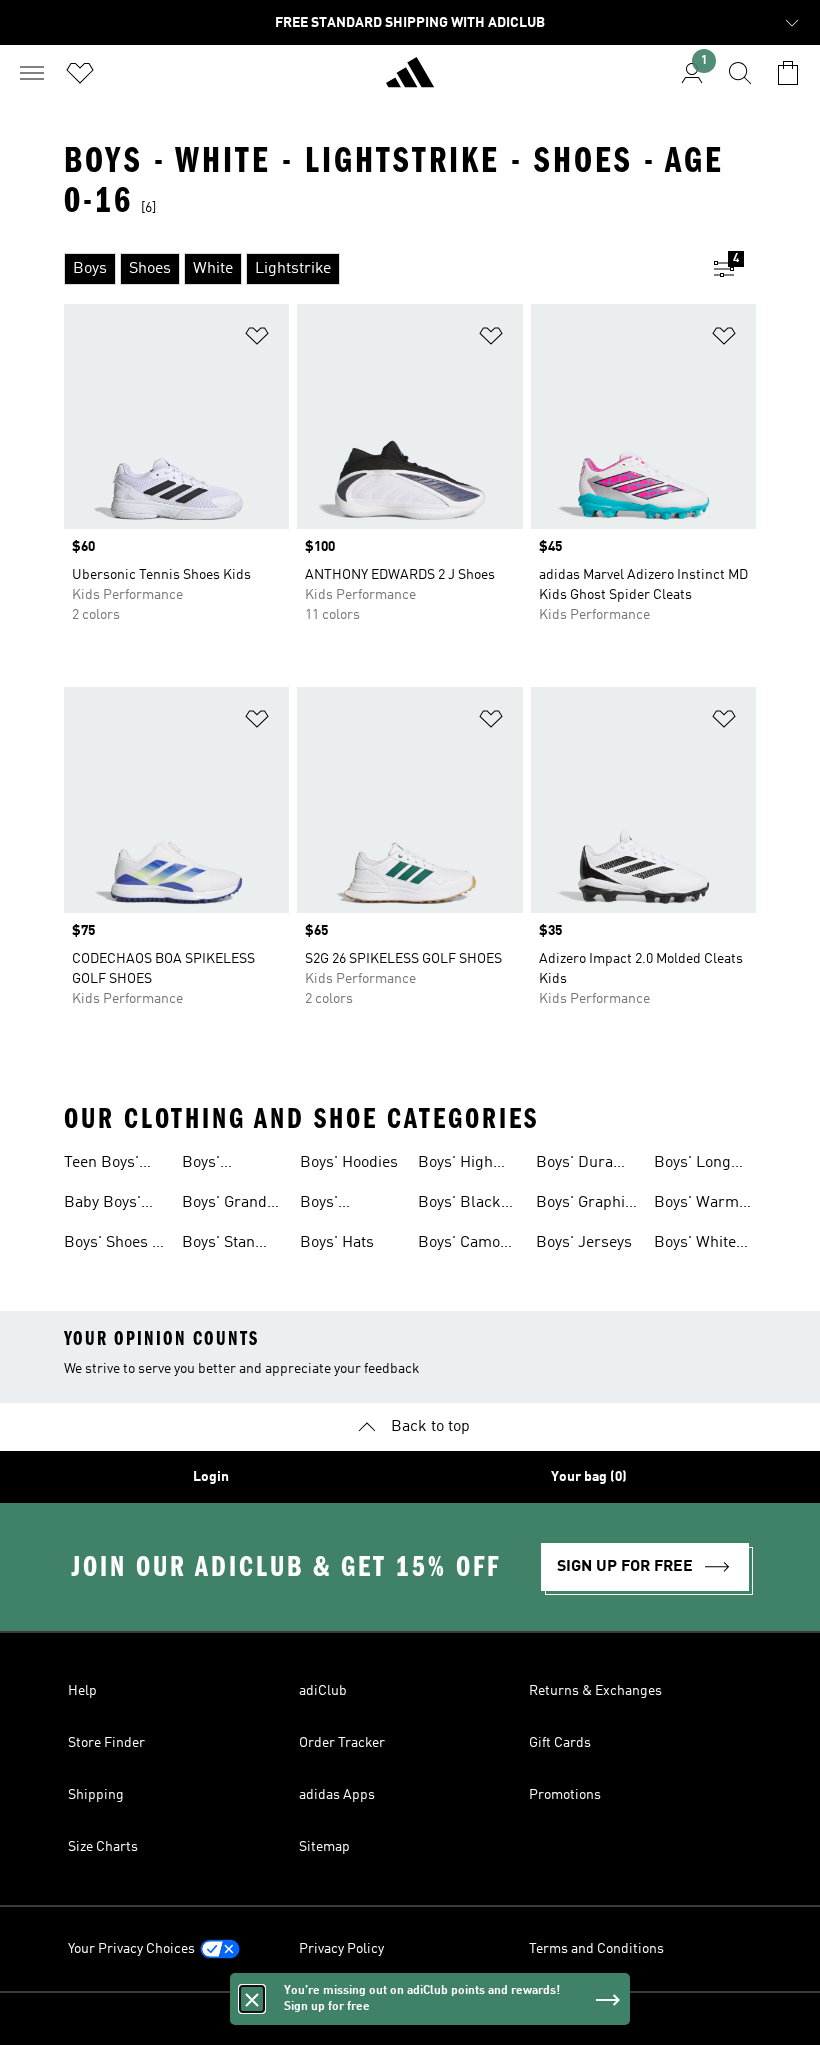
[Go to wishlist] (80, 73)
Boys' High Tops (455, 1165)
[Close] (252, 1999)
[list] (378, 269)
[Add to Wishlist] (257, 339)
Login (211, 1477)
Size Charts (103, 1847)
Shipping (96, 1795)
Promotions (565, 1795)
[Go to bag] (788, 73)
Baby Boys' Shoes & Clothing (102, 1205)
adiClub (323, 1691)
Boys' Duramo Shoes (585, 1165)
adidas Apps (337, 1795)
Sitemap (324, 1847)
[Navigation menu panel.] (32, 73)
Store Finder (106, 1743)
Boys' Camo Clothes (459, 1245)
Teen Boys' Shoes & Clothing (101, 1165)
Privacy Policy (341, 1949)
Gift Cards (560, 1743)
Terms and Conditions (596, 1949)
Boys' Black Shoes (459, 1205)
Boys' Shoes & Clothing (114, 1245)
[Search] (740, 73)
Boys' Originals (332, 1205)
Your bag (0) (589, 1477)
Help (82, 1691)
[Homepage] (410, 81)
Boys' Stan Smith (218, 1245)
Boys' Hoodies (349, 1163)
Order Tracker (342, 1743)
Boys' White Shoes (695, 1245)
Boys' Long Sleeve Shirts (699, 1165)
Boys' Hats (337, 1243)
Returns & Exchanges (595, 1691)
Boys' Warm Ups (696, 1205)
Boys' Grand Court (224, 1205)
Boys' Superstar (217, 1165)
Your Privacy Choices (131, 1949)
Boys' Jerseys (584, 1243)
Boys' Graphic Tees (584, 1205)
